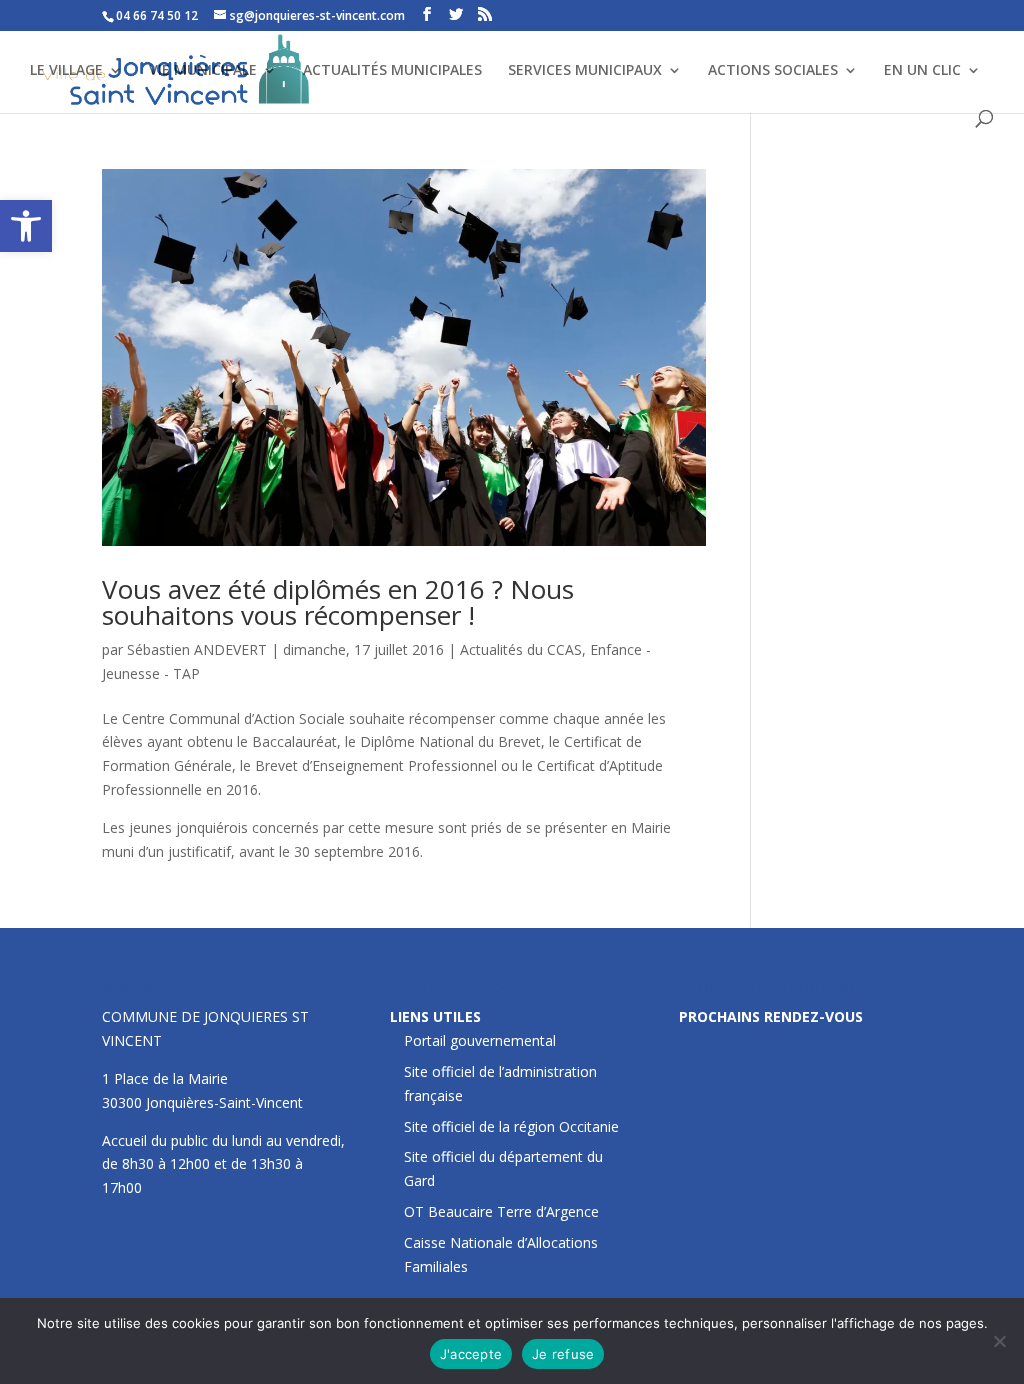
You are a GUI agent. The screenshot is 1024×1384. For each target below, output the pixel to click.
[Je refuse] (999, 1341)
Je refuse (563, 1354)
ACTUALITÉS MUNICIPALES (392, 71)
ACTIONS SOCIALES (773, 71)
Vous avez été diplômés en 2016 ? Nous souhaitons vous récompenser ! (338, 602)
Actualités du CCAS (521, 649)
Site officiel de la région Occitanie (511, 1126)
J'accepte (471, 1354)
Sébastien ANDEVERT (197, 649)
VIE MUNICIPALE (203, 71)
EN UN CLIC (922, 71)
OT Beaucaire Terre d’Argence (501, 1211)
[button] (26, 226)
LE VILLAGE (66, 71)
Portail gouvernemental (480, 1040)
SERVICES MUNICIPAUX (585, 71)
